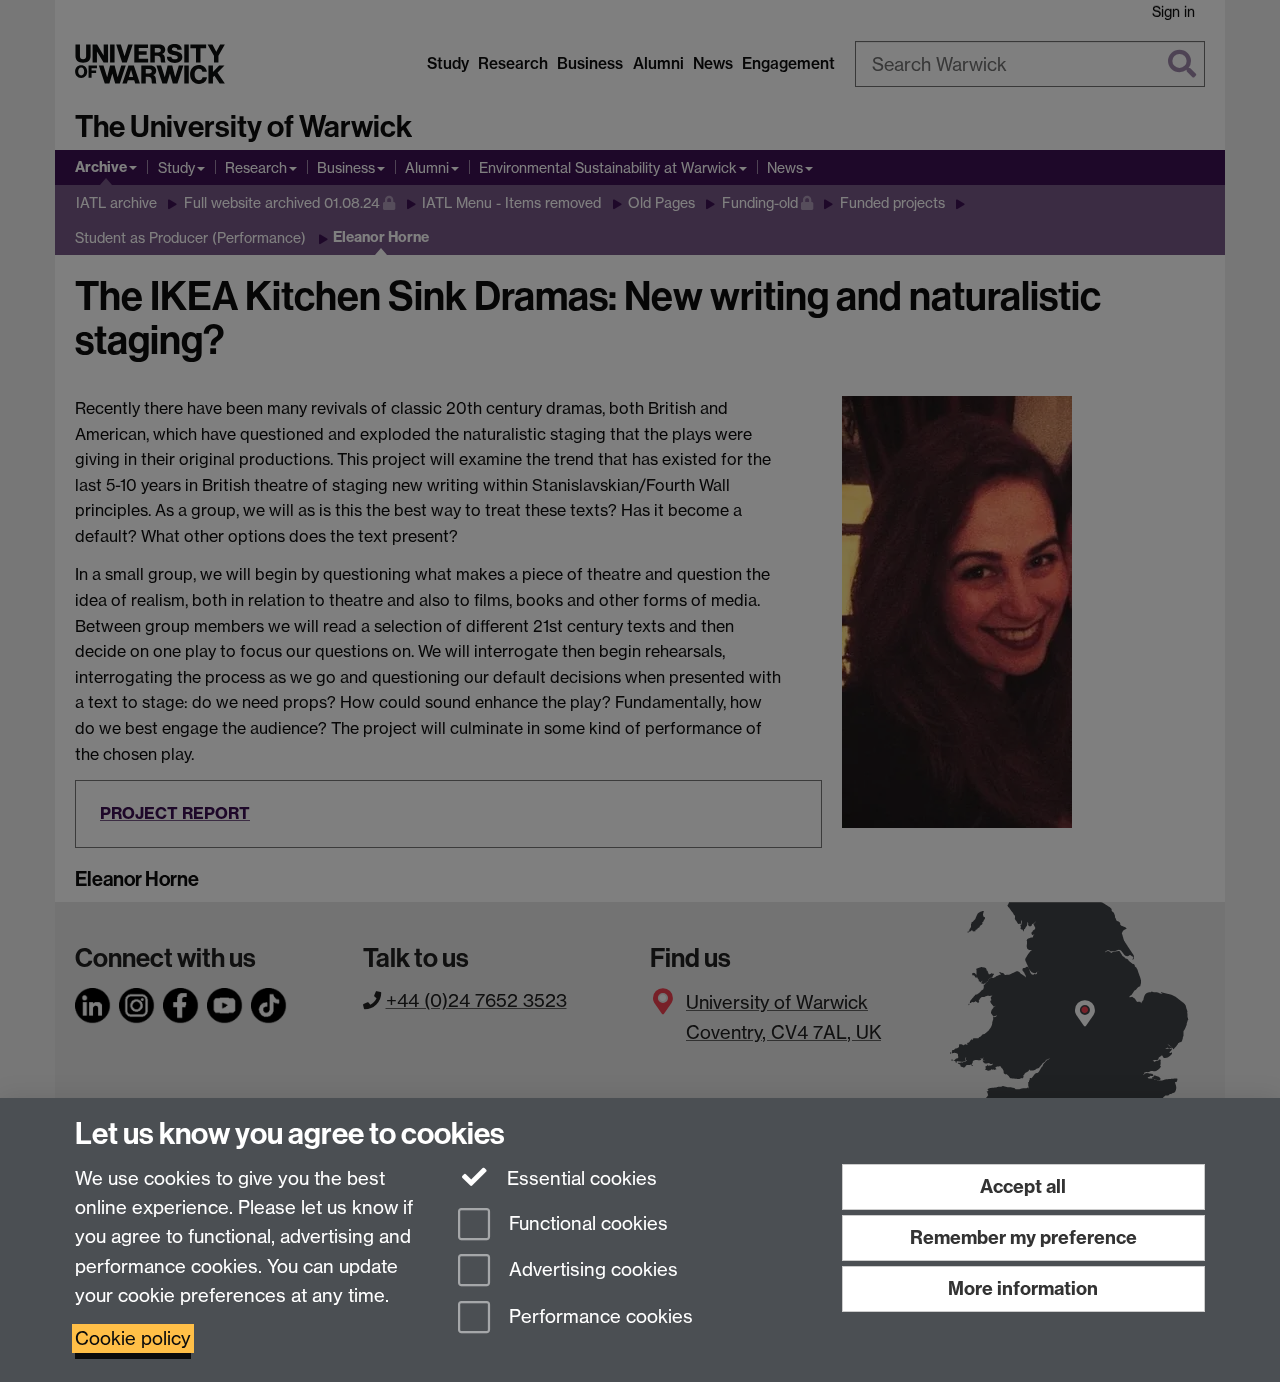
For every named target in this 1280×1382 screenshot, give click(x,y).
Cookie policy (133, 1338)
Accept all (1023, 1186)
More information (1023, 1288)
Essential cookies (579, 1178)
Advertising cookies (591, 1270)
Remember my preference (1023, 1237)
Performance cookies (598, 1317)
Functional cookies (586, 1223)
